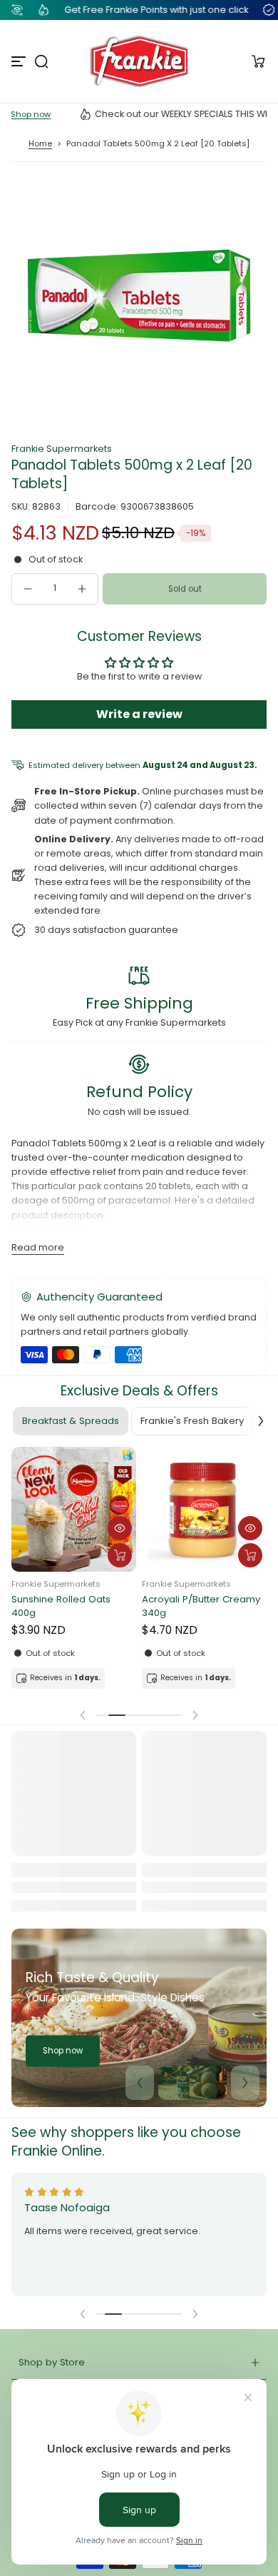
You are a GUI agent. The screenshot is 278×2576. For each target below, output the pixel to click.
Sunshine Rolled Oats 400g (61, 1606)
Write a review (139, 714)
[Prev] (140, 2083)
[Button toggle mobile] (20, 61)
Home (40, 143)
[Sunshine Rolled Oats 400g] (74, 1509)
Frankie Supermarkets (62, 449)
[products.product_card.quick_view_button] (120, 1528)
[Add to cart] (120, 1555)
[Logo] (139, 61)
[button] (41, 61)
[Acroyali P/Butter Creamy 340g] (204, 1509)
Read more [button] (38, 1247)
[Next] (245, 2083)
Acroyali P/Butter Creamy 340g (201, 1606)
